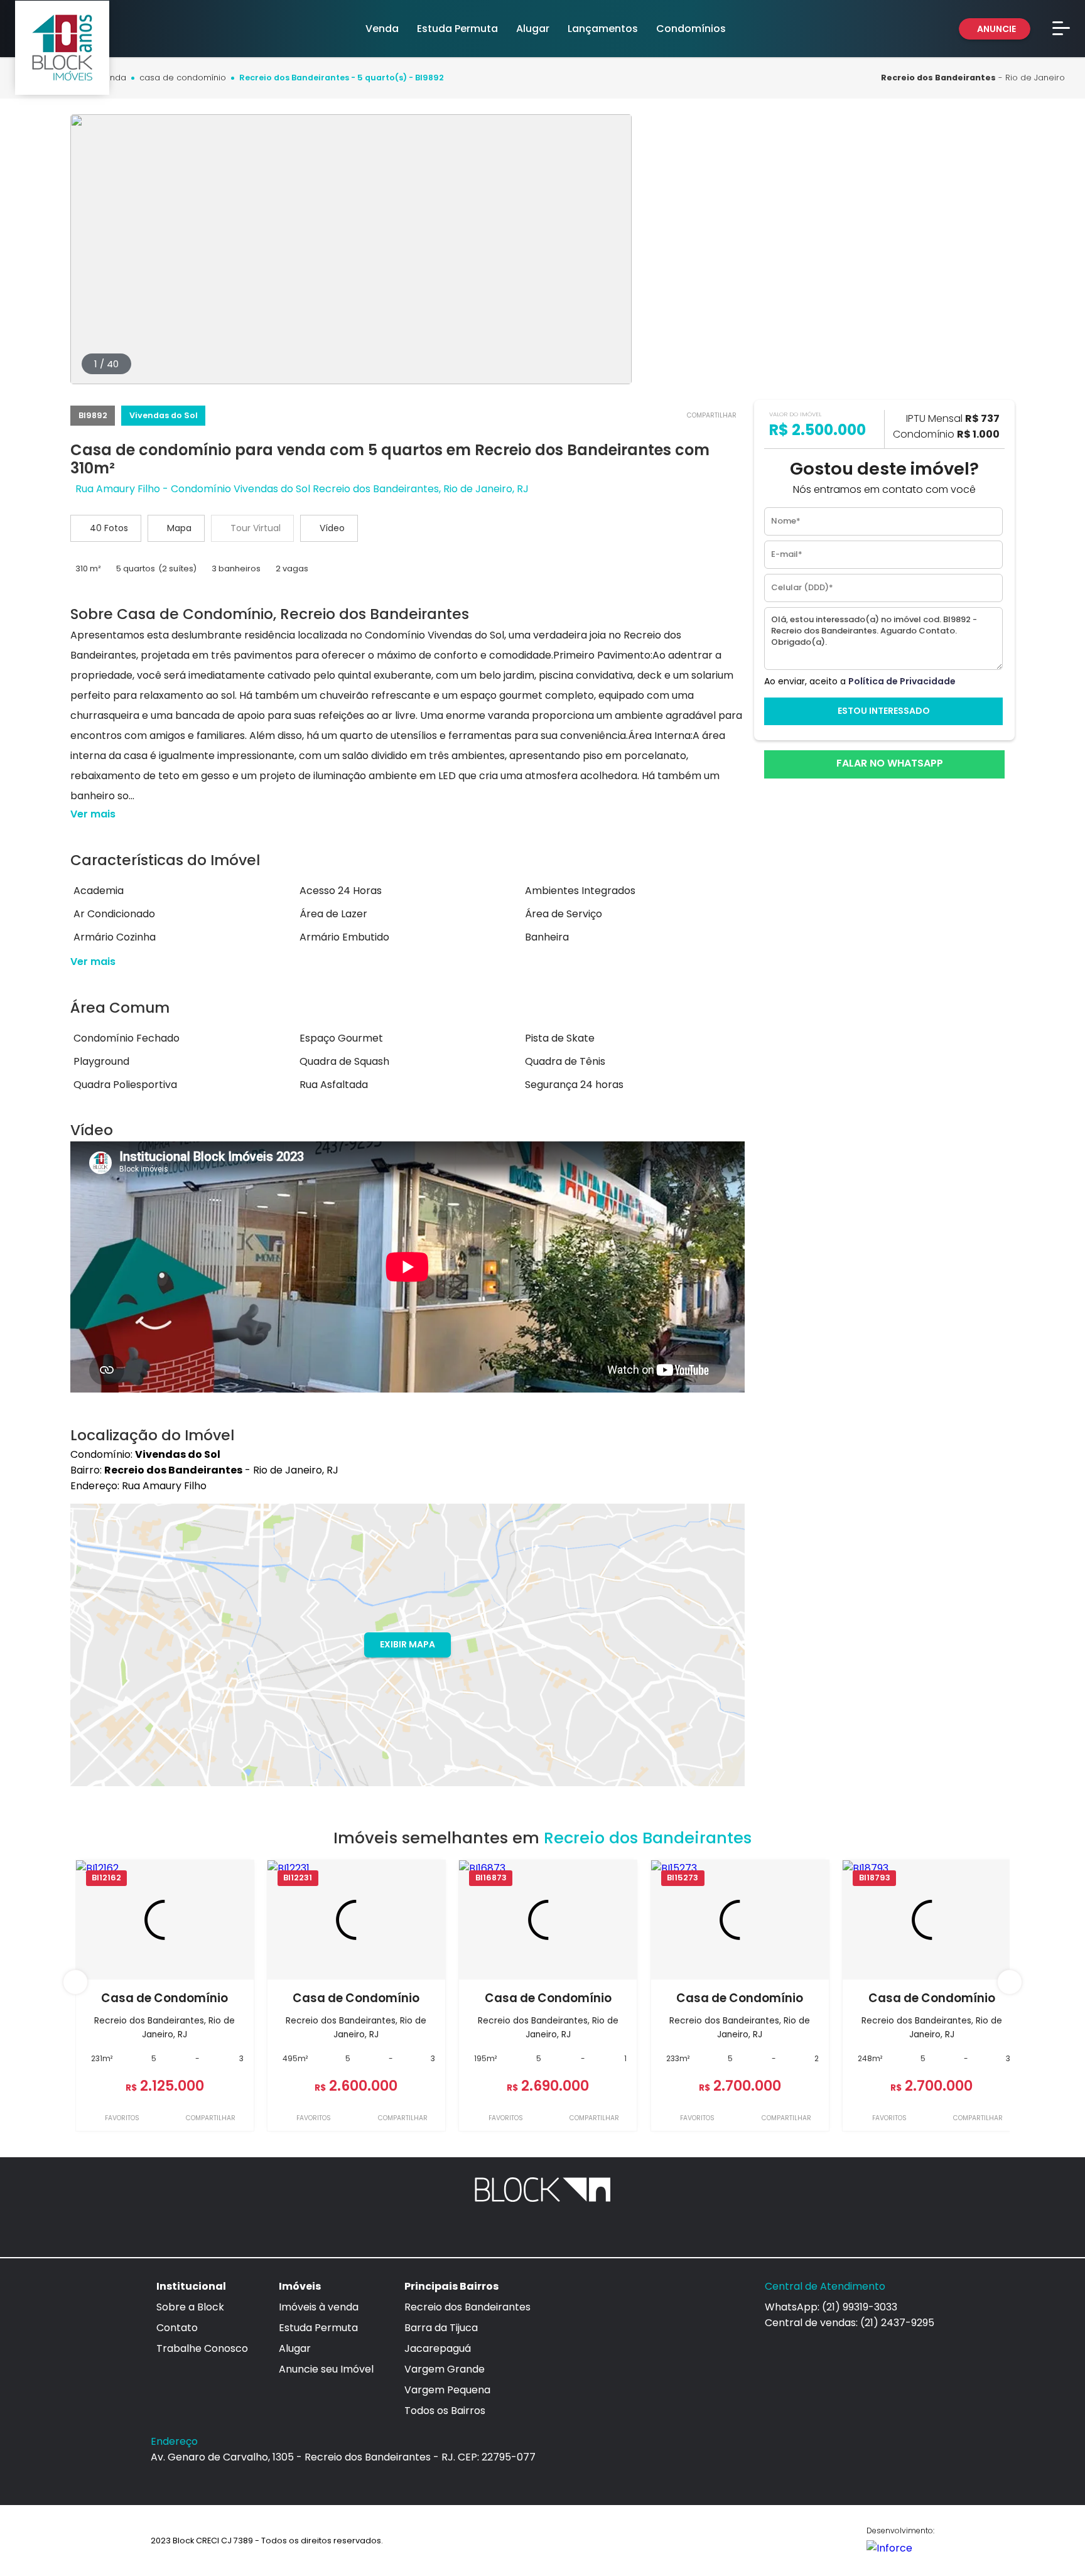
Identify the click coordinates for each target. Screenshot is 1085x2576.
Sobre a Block (190, 2307)
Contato (177, 2328)
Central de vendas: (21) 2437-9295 (850, 2323)
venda (113, 78)
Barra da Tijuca (441, 2328)
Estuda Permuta (318, 2328)
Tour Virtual (256, 528)
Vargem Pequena (447, 2390)
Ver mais (93, 814)
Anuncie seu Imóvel (326, 2369)
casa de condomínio (183, 78)
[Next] (1010, 1982)
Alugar (295, 2348)
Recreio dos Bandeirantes (467, 2307)
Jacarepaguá (438, 2348)
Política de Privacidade (902, 681)
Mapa (179, 528)
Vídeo (332, 528)
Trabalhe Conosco (202, 2348)
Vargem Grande (445, 2369)
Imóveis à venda (319, 2307)
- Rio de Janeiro (973, 78)
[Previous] (75, 1982)
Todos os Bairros (445, 2411)
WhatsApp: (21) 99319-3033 (831, 2307)
